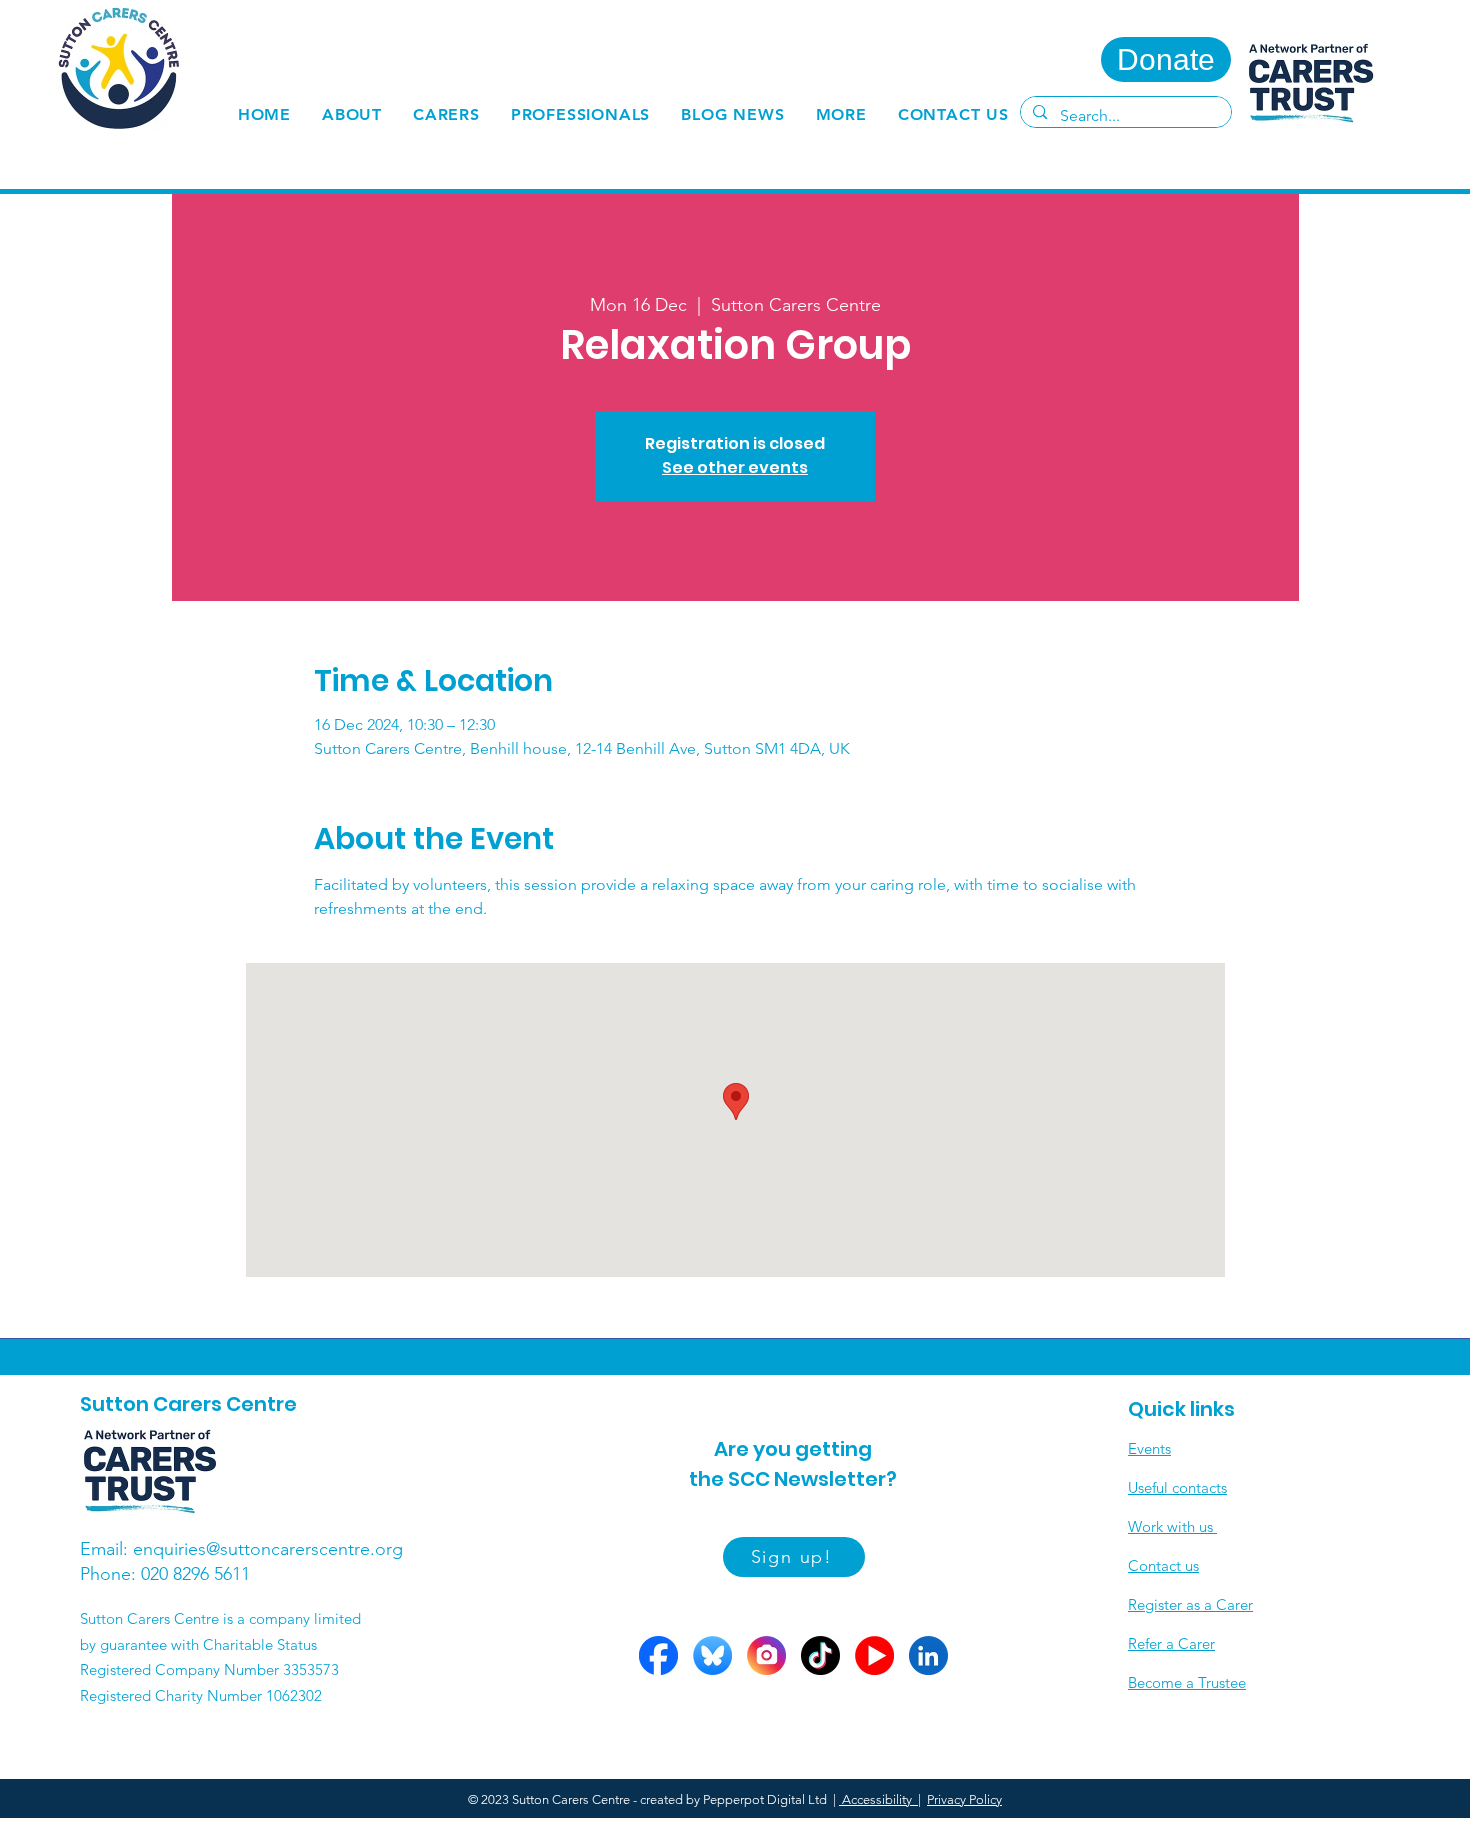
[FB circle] (658, 1655)
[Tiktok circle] (820, 1655)
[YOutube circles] (874, 1655)
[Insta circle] (766, 1655)
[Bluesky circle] (712, 1655)
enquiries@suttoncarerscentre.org (268, 1549)
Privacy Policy (964, 1799)
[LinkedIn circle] (928, 1655)
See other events (735, 467)
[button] (447, 114)
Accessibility (878, 1799)
